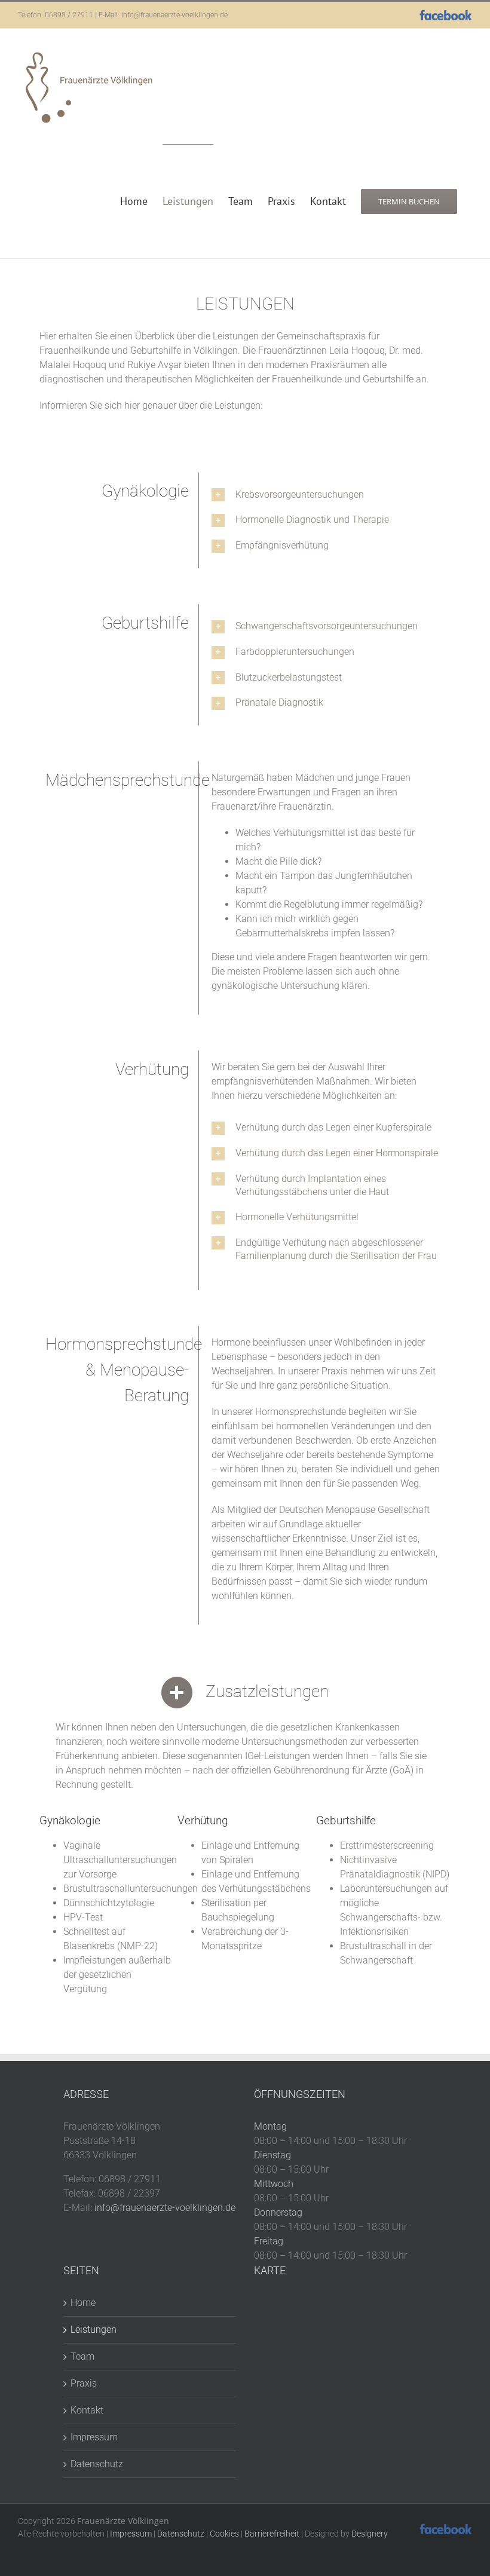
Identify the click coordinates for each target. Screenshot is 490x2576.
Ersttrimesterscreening (387, 1846)
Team (82, 2356)
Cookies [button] (224, 2534)
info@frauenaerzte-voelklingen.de (174, 15)
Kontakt (87, 2410)
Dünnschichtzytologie (109, 1903)
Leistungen (94, 2330)
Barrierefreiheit (272, 2534)
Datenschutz (97, 2464)
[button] (327, 495)
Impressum (94, 2437)
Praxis (84, 2383)
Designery (370, 2534)
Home (83, 2303)
